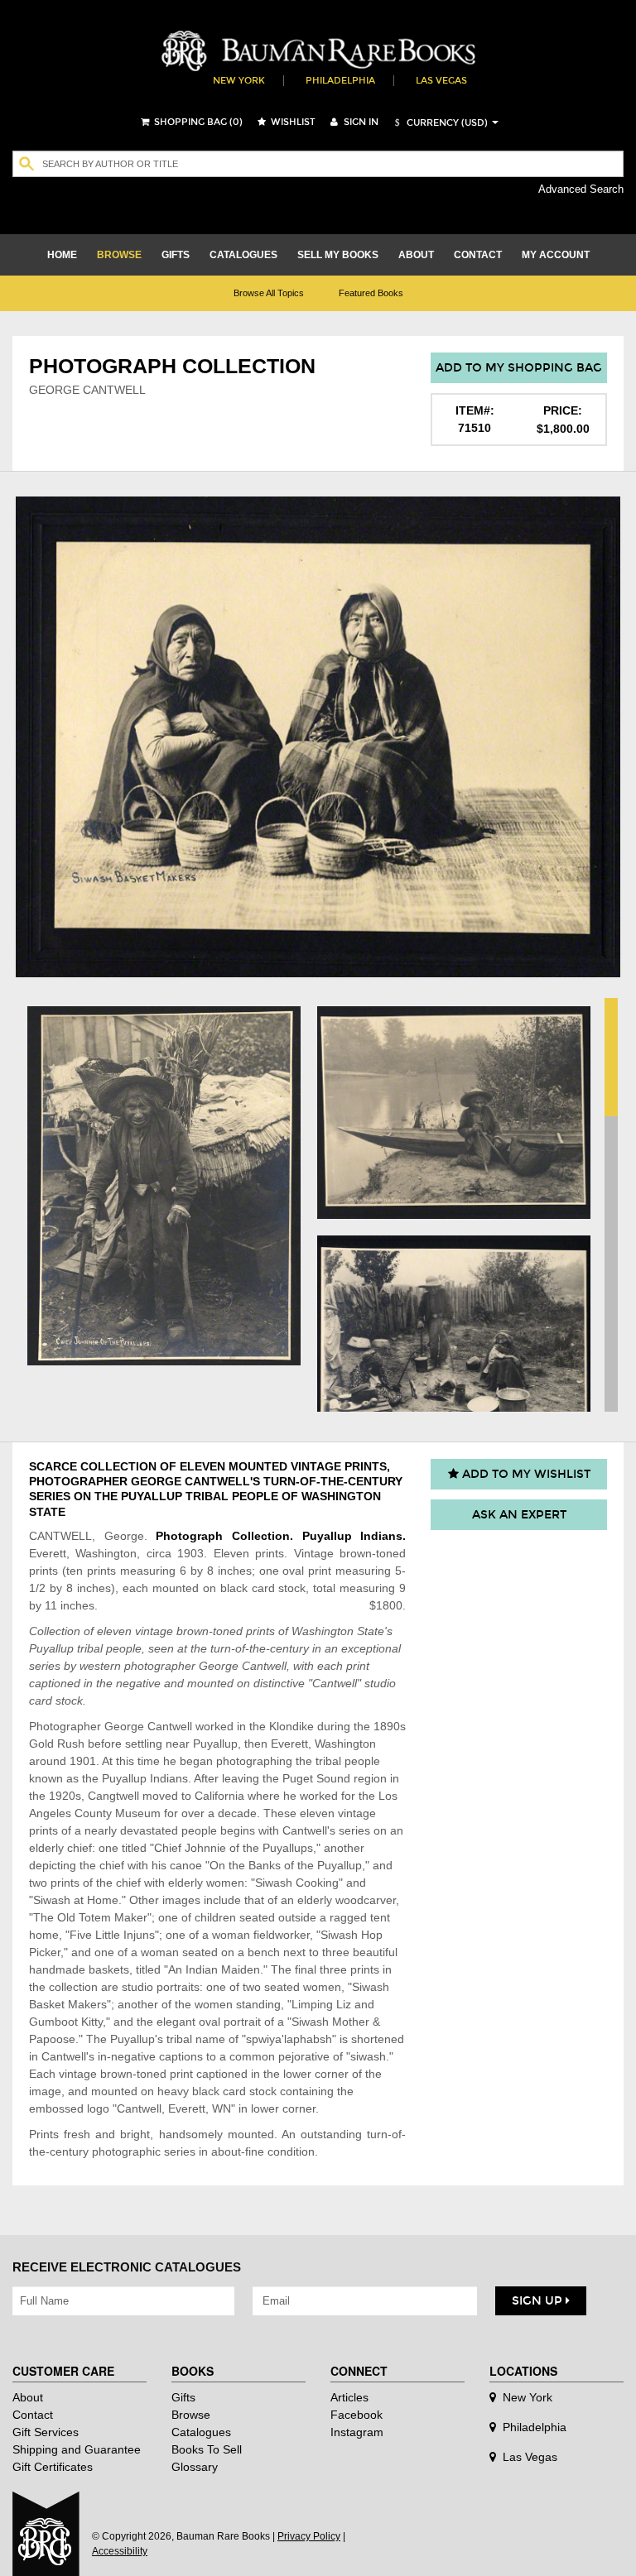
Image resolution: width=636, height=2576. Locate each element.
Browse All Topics (269, 293)
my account (556, 255)
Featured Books (371, 293)
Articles (349, 2397)
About (28, 2397)
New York (239, 81)
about (416, 255)
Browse (191, 2415)
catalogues (243, 255)
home (62, 255)
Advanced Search (581, 189)
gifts (176, 255)
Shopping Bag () (197, 122)
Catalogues (201, 2432)
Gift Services (46, 2432)
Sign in (360, 122)
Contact (33, 2415)
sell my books (338, 255)
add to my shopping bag (519, 368)
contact (478, 255)
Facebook (357, 2415)
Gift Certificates (53, 2467)
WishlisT (292, 122)
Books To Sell (207, 2449)
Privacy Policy (309, 2536)
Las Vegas (441, 81)
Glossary (195, 2467)
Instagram (357, 2432)
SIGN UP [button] (539, 2301)
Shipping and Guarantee (77, 2449)
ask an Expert (519, 1515)
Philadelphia (340, 81)
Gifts (183, 2397)
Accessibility (120, 2551)
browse (119, 255)
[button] (439, 123)
